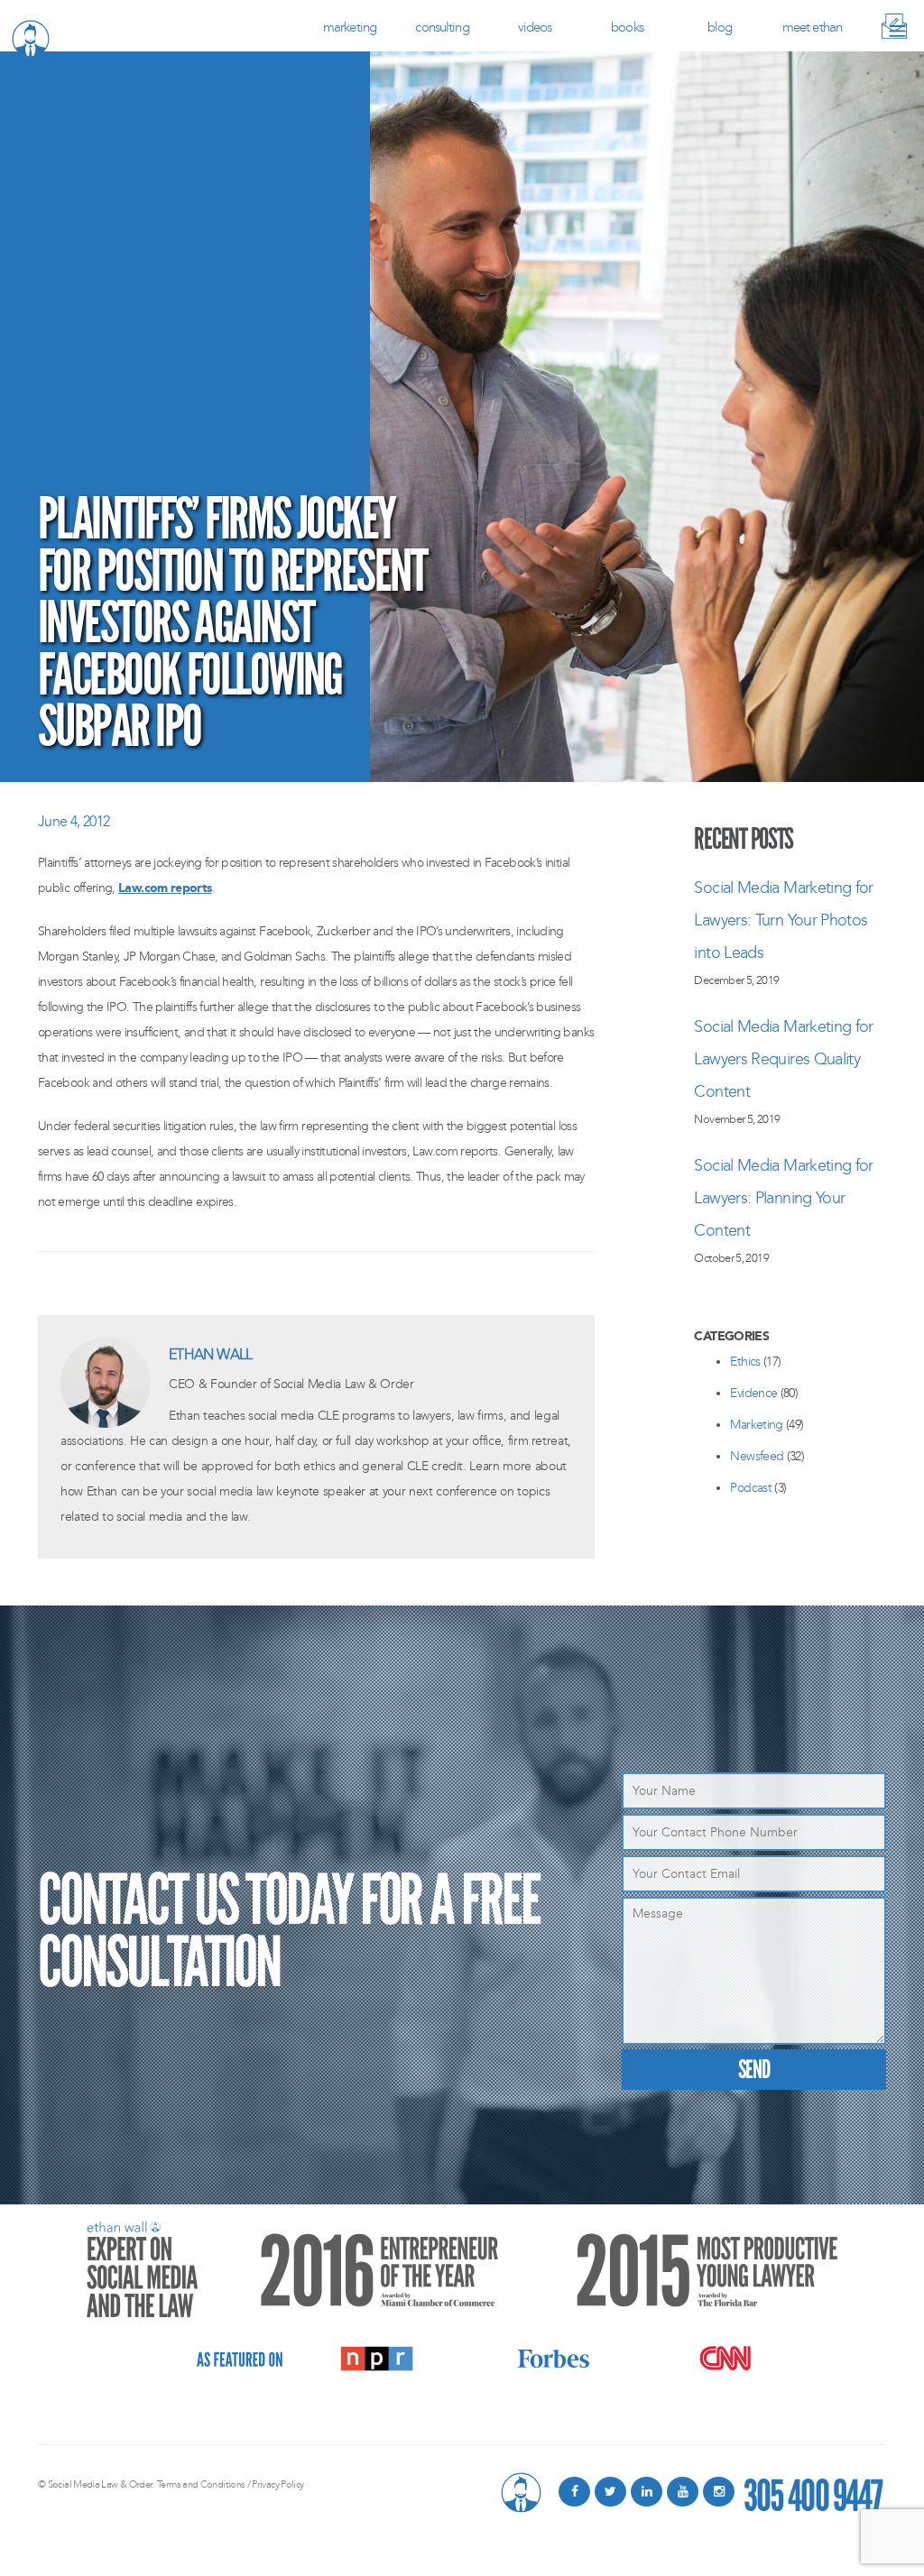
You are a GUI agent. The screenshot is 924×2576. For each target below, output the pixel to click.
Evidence (753, 1393)
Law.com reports (165, 888)
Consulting (442, 27)
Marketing (350, 27)
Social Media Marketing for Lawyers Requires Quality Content (783, 1059)
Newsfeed (757, 1456)
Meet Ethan (812, 27)
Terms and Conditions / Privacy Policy (230, 2484)
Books (627, 27)
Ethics (745, 1362)
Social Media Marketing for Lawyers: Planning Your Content (783, 1198)
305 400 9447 (813, 2492)
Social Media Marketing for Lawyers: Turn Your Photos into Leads (783, 920)
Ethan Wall (211, 1354)
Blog (720, 27)
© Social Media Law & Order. (96, 2484)
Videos (535, 27)
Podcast (751, 1488)
